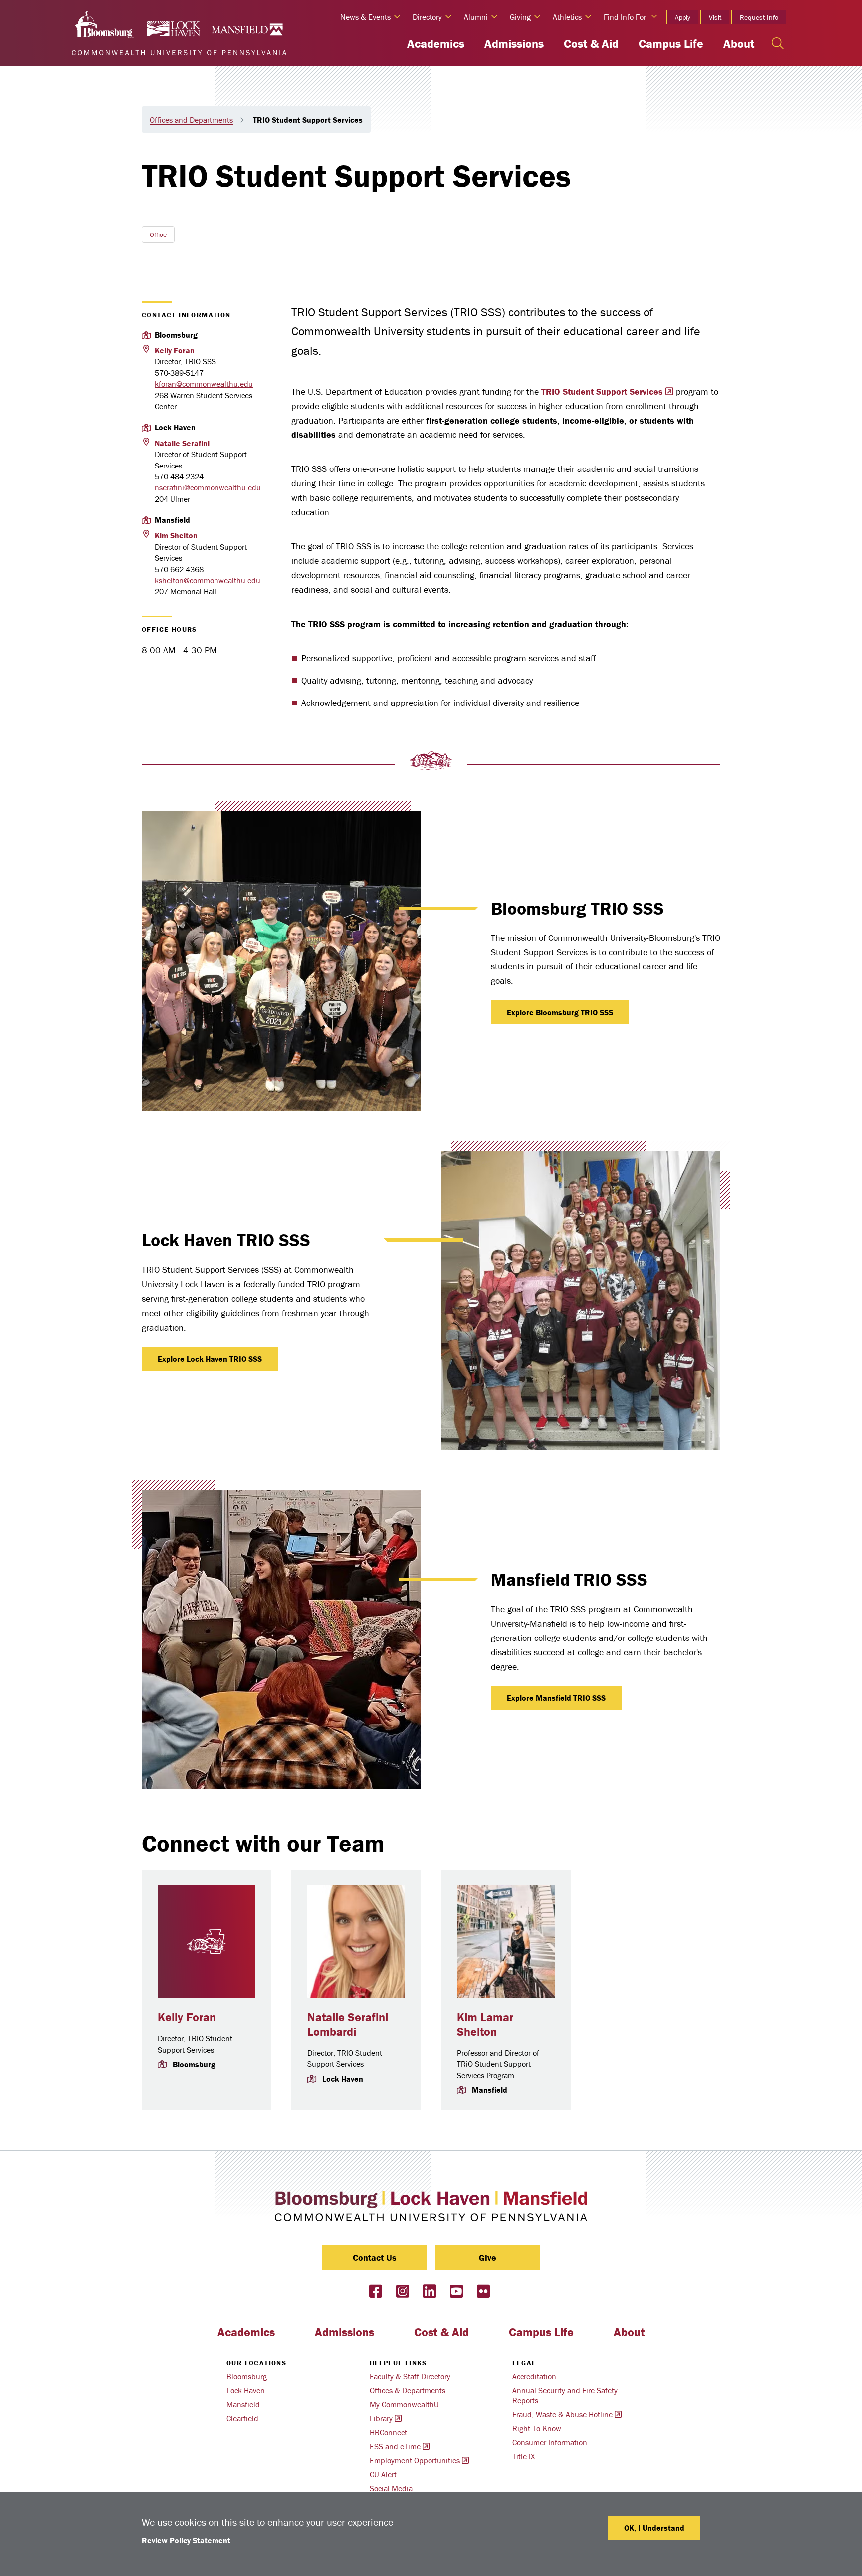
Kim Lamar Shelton (485, 2024)
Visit (715, 17)
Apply (683, 17)
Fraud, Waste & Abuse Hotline (562, 2414)
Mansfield (243, 2404)
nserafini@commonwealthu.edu (208, 487)
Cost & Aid (591, 44)
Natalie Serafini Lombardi (348, 2024)
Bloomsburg (247, 2376)
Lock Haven (246, 2390)
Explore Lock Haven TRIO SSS (210, 1359)
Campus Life (671, 44)
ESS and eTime (395, 2446)
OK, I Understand (654, 2528)
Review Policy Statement (186, 2540)
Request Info (759, 17)
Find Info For (625, 17)
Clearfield (242, 2418)
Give (488, 2257)
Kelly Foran (187, 2017)
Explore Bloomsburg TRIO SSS (560, 1012)
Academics (436, 44)
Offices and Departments (191, 120)
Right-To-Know (537, 2428)
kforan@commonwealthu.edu (204, 384)
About (739, 44)
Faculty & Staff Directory (410, 2376)
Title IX (524, 2456)
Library (381, 2418)
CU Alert (383, 2474)
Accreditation (534, 2376)
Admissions (514, 44)
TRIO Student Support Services (602, 391)
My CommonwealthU (404, 2404)
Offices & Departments (408, 2390)
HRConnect (388, 2432)
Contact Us (375, 2257)
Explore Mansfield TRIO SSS (556, 1698)
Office (158, 234)
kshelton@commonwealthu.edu (208, 580)
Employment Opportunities (415, 2460)
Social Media (391, 2488)
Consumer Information (550, 2442)
